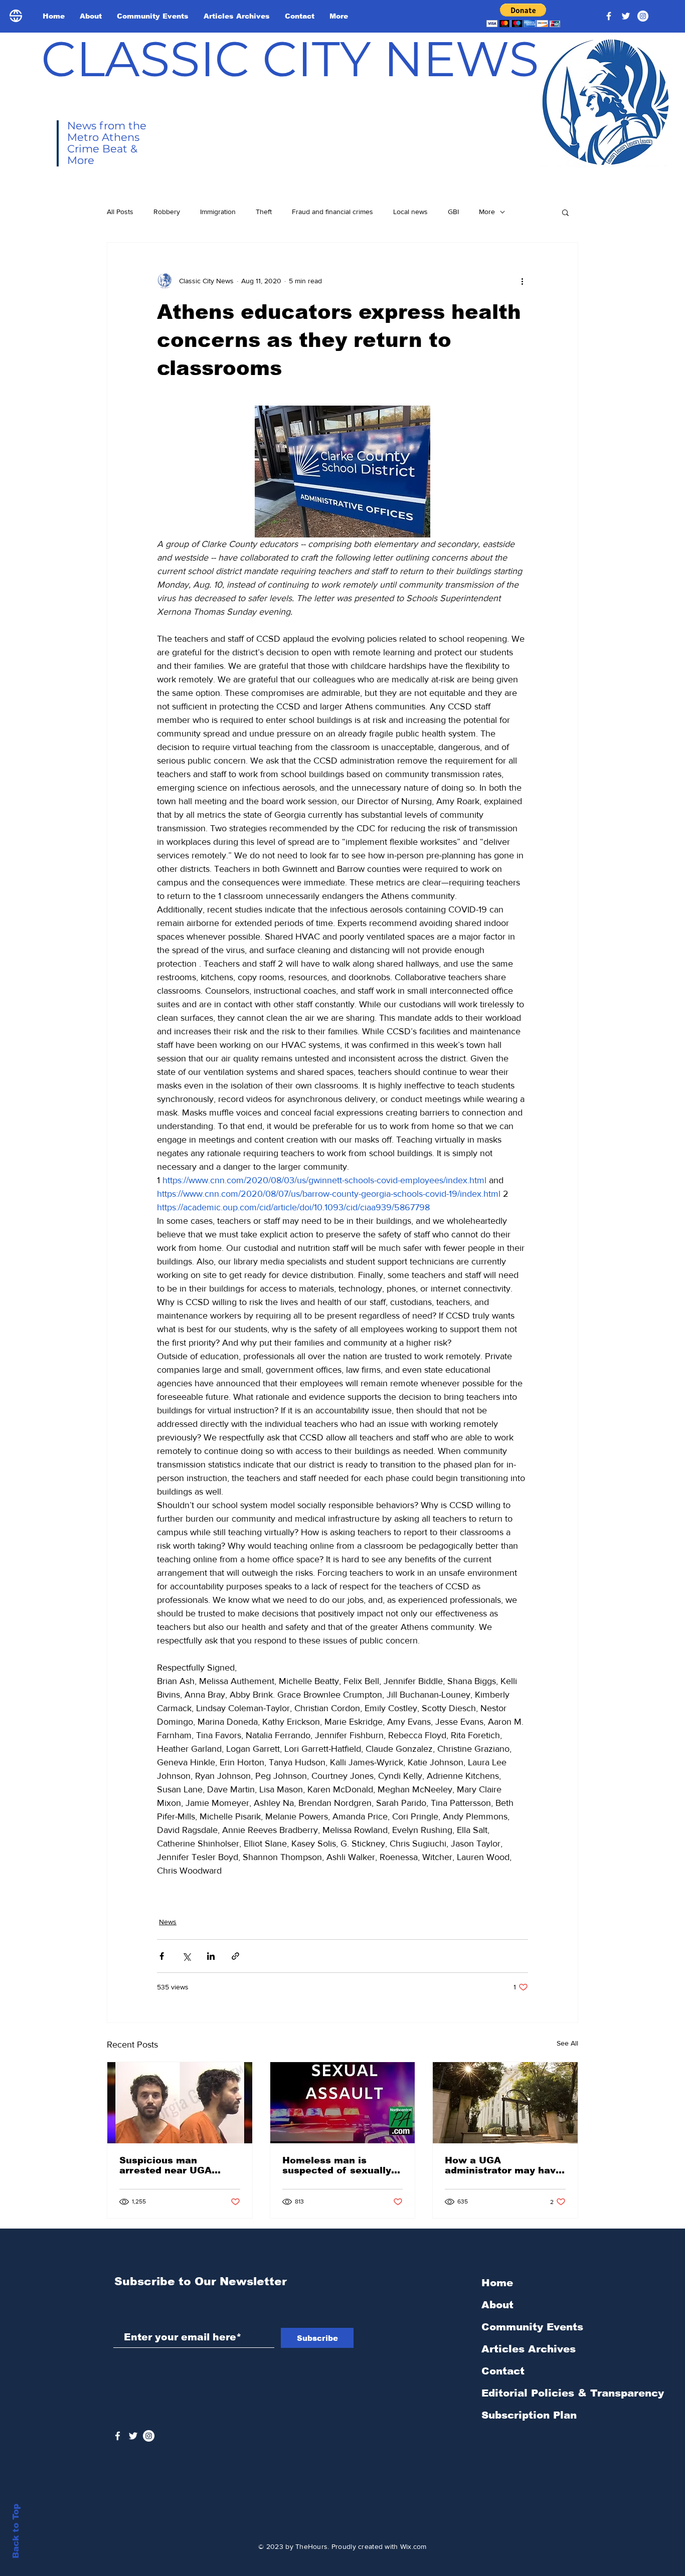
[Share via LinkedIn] (211, 1956)
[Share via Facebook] (162, 1956)
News (168, 1922)
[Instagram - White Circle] (643, 16)
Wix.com (413, 2546)
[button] (523, 15)
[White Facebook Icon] (118, 2436)
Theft (264, 212)
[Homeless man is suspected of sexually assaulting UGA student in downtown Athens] (343, 2103)
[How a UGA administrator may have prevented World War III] (505, 2103)
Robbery (167, 212)
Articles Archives (529, 2349)
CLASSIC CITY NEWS (290, 59)
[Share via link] (235, 1956)
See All (567, 2043)
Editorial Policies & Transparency (573, 2393)
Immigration (218, 212)
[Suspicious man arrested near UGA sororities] (180, 2103)
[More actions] (522, 281)
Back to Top (16, 2531)
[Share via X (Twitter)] (186, 1956)
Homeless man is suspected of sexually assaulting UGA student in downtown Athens (341, 2165)
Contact (503, 2371)
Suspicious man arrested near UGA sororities (165, 2165)
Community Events (532, 2327)
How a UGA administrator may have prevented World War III (503, 2165)
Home (497, 2283)
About (497, 2305)
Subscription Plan (529, 2415)
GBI (453, 212)
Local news (410, 212)
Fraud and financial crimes (332, 212)
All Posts (120, 212)
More (487, 212)
